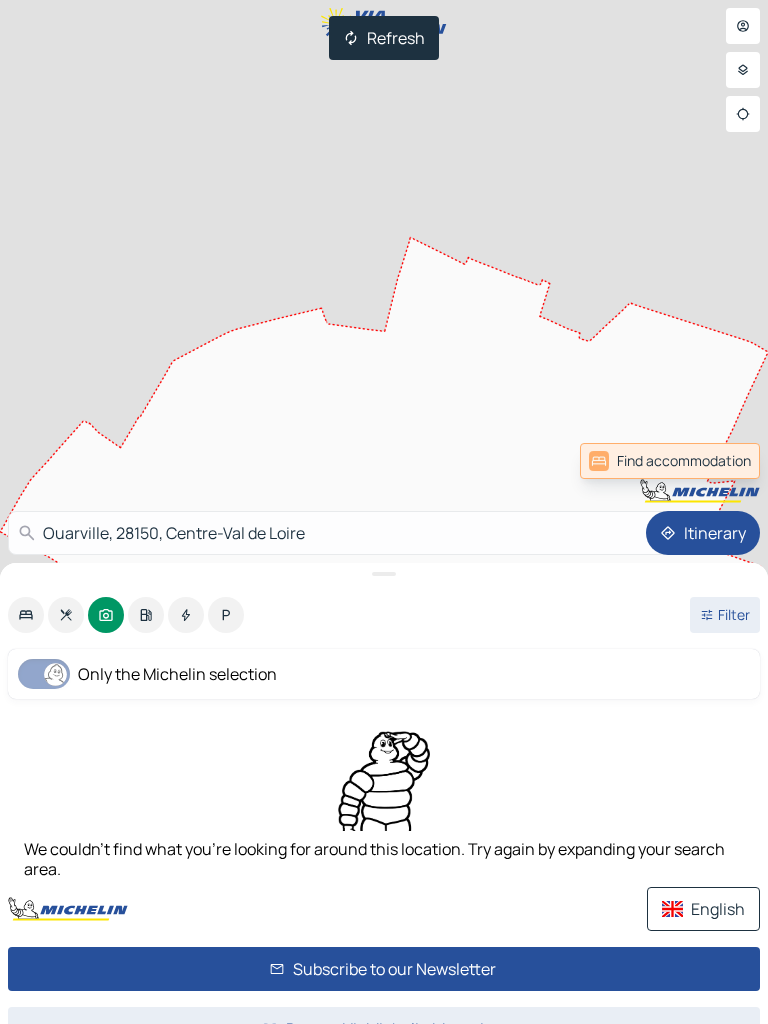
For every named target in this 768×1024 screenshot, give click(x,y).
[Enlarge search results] (384, 574)
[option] (26, 615)
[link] (716, 461)
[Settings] (743, 70)
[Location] (743, 114)
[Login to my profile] (743, 26)
